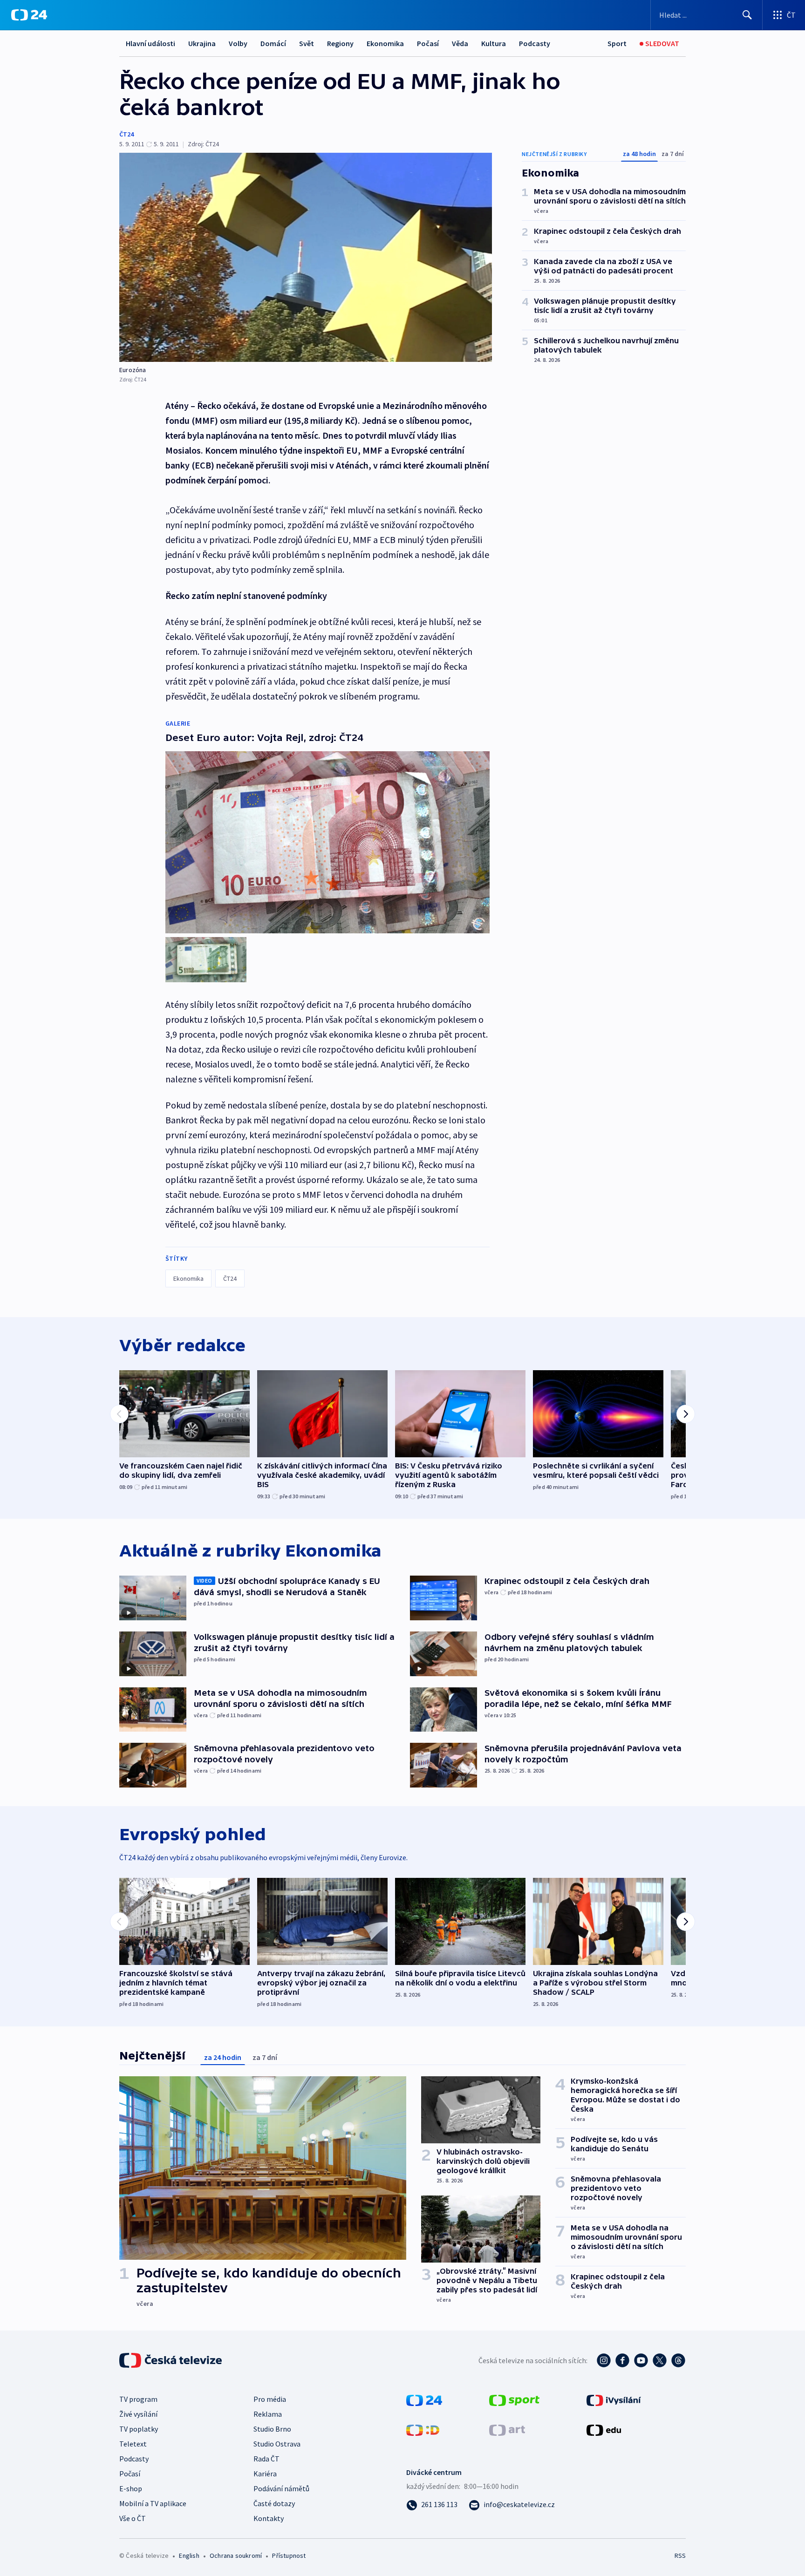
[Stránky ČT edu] (604, 2429)
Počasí (428, 43)
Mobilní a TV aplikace (153, 2503)
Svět (307, 43)
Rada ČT (266, 2459)
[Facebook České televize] (622, 2360)
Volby (238, 43)
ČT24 (126, 134)
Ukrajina (202, 43)
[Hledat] (747, 15)
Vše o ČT (133, 2518)
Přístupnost (289, 2556)
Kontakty (269, 2518)
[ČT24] (29, 15)
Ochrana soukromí (236, 2556)
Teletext (133, 2444)
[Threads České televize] (678, 2360)
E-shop (131, 2488)
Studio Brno (272, 2429)
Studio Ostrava (277, 2444)
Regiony (340, 43)
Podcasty (535, 43)
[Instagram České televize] (604, 2360)
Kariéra (265, 2474)
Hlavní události (150, 43)
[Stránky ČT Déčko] (423, 2429)
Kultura (494, 43)
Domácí (273, 43)
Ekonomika (385, 43)
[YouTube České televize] (641, 2360)
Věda (460, 43)
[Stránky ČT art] (507, 2429)
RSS (680, 2556)
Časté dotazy (274, 2503)
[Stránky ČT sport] (514, 2399)
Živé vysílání (138, 2414)
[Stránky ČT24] (424, 2399)
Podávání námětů (281, 2488)
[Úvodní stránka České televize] (171, 2360)
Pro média (270, 2399)
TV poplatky (139, 2429)
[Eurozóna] (306, 257)
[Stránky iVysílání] (614, 2399)
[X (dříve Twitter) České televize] (660, 2360)
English (189, 2556)
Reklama (268, 2414)
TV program (138, 2399)
